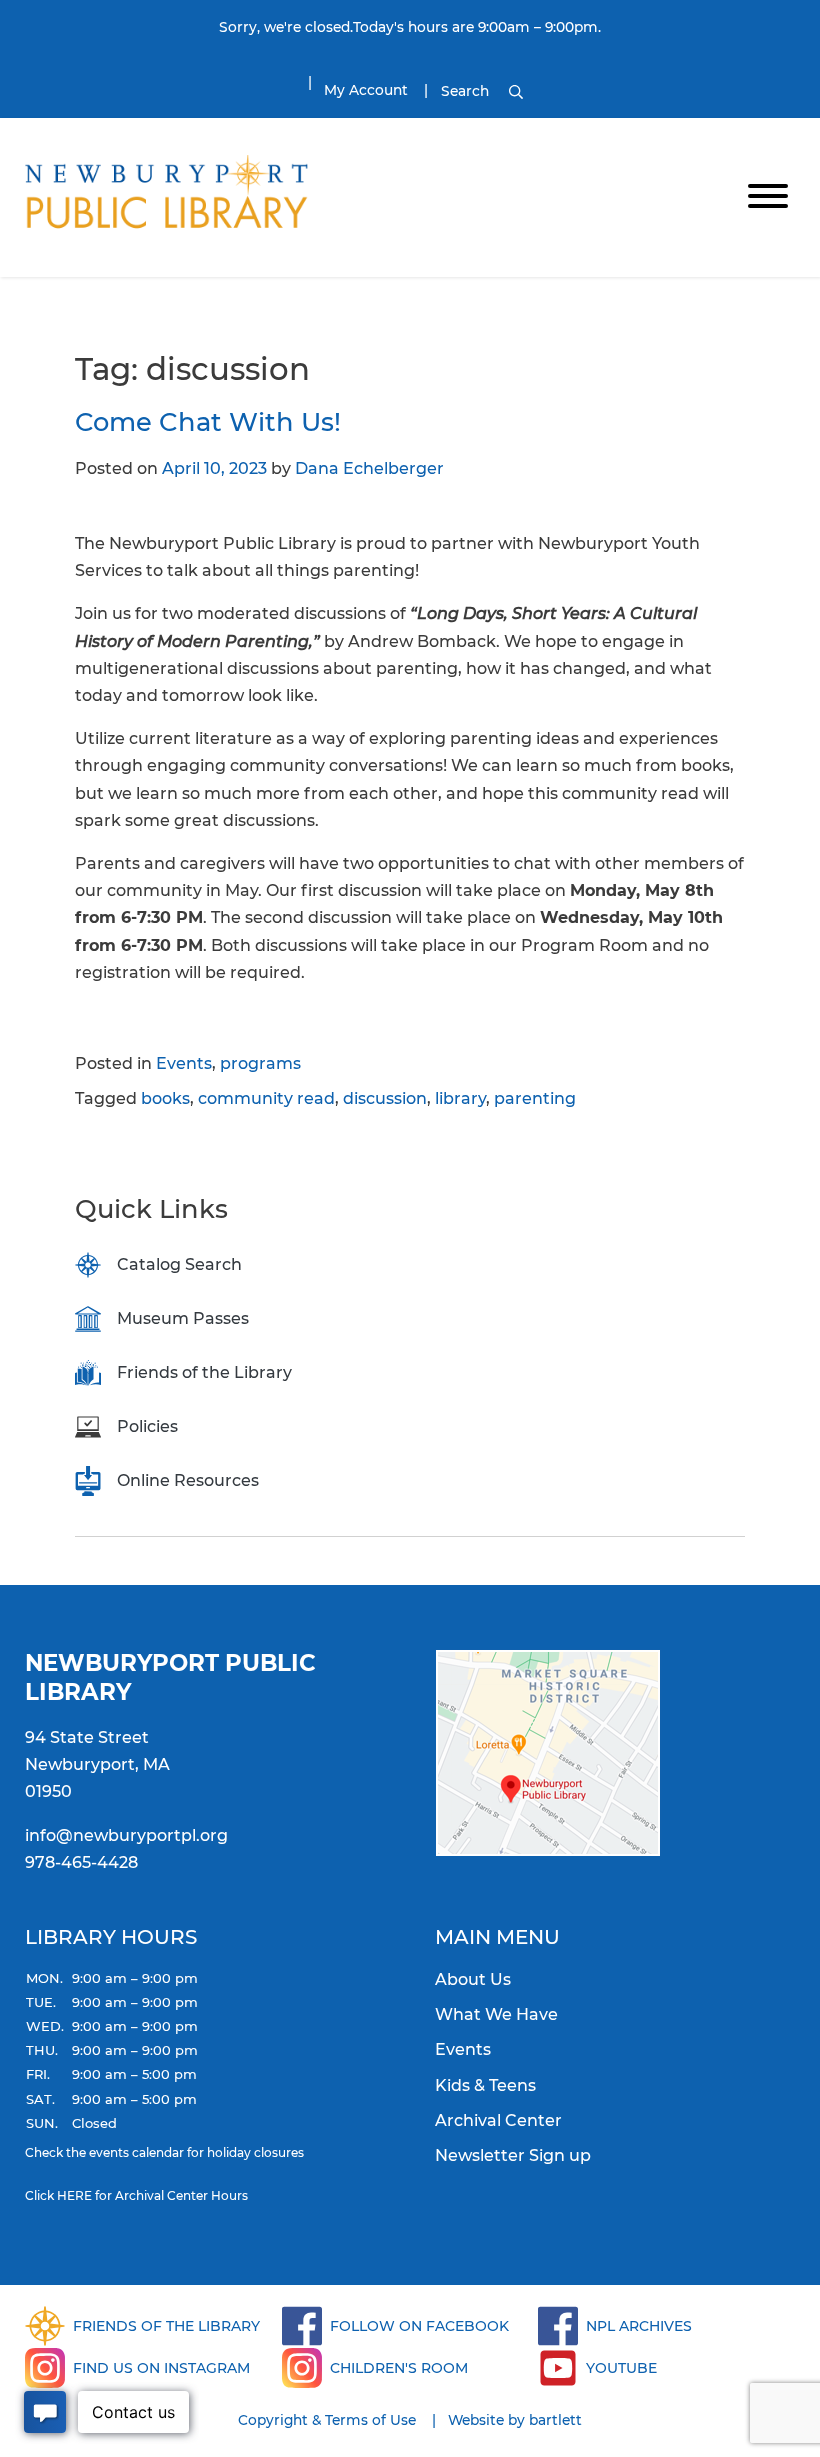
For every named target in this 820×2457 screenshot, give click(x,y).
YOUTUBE (621, 2368)
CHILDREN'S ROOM (399, 2368)
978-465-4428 (81, 1862)
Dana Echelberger (369, 468)
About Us (473, 1979)
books (165, 1098)
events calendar (136, 2152)
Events (184, 1063)
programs (260, 1063)
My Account (366, 90)
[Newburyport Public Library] (166, 196)
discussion (385, 1098)
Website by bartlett (515, 2420)
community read (266, 1098)
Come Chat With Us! (208, 421)
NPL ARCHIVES (639, 2326)
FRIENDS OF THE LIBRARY (166, 2326)
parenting (535, 1098)
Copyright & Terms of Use (327, 2420)
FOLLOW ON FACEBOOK (419, 2326)
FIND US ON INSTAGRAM (161, 2368)
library (460, 1098)
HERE (74, 2195)
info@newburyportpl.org (126, 1835)
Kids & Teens (485, 2085)
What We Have (496, 2014)
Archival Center (498, 2120)
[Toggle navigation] (768, 197)
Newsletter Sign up (513, 2155)
